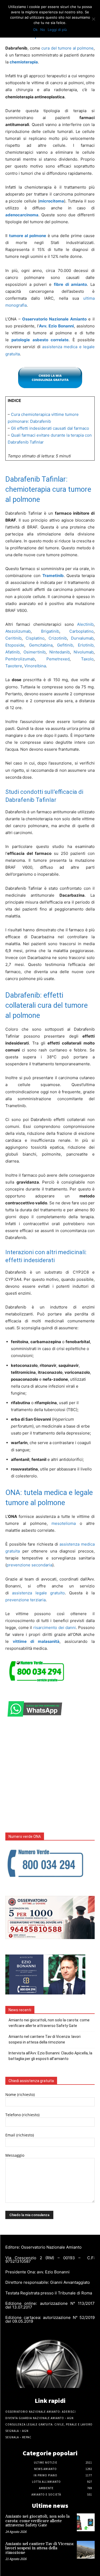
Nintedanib (60, 652)
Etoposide (15, 645)
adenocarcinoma (22, 215)
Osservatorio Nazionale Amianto (54, 319)
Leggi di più (57, 30)
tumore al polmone (28, 236)
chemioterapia (24, 62)
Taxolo (87, 659)
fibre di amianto (70, 284)
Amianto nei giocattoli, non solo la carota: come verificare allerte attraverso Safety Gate (49, 2023)
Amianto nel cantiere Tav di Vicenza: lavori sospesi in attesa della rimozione (45, 2039)
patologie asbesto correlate (40, 340)
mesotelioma (64, 1523)
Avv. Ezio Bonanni (56, 326)
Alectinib (85, 624)
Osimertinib (35, 652)
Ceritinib (13, 638)
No (43, 30)
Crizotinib (58, 638)
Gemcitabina (41, 645)
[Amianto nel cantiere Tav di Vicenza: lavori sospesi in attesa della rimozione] (86, 2550)
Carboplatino (81, 631)
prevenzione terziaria (25, 1600)
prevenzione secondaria (29, 1565)
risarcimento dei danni (55, 1628)
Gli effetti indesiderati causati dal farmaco (50, 428)
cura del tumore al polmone (67, 48)
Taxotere (14, 666)
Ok (35, 30)
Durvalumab (82, 638)
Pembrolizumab (20, 659)
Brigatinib (50, 631)
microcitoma (52, 201)
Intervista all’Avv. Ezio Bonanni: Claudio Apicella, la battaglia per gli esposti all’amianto (50, 2056)
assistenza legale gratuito (38, 1593)
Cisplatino (35, 638)
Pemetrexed (58, 659)
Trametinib (53, 576)
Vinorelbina (35, 666)
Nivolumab (84, 652)
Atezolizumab (18, 631)
